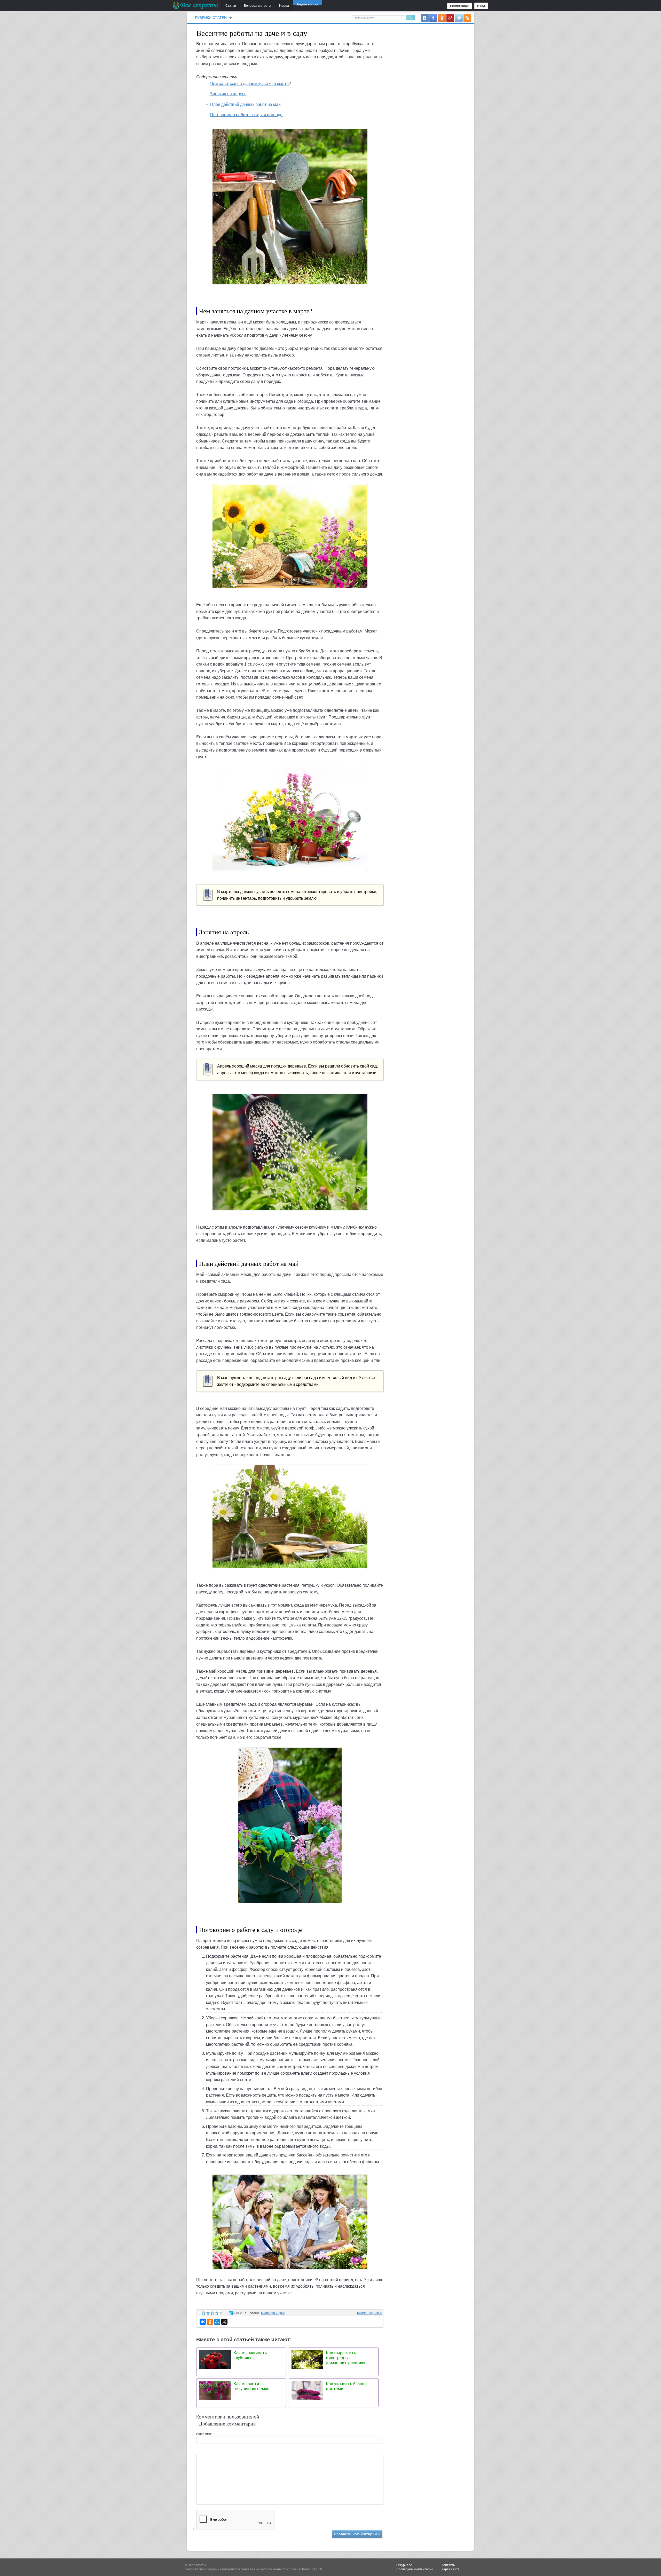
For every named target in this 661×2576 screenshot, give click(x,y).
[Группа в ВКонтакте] (425, 18)
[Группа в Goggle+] (450, 18)
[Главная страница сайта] (196, 5)
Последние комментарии (415, 2569)
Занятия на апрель (228, 94)
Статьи (231, 6)
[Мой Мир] (217, 2322)
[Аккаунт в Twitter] (459, 18)
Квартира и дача (273, 2313)
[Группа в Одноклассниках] (442, 18)
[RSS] (467, 18)
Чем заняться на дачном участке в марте (249, 84)
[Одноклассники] (210, 2322)
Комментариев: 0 (370, 2313)
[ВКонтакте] (203, 2322)
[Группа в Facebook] (433, 18)
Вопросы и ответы (258, 6)
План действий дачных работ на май (245, 104)
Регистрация (460, 6)
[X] (224, 2322)
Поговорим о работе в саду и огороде (246, 115)
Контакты (448, 2565)
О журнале (404, 2565)
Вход (481, 6)
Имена (284, 6)
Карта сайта (451, 2569)
